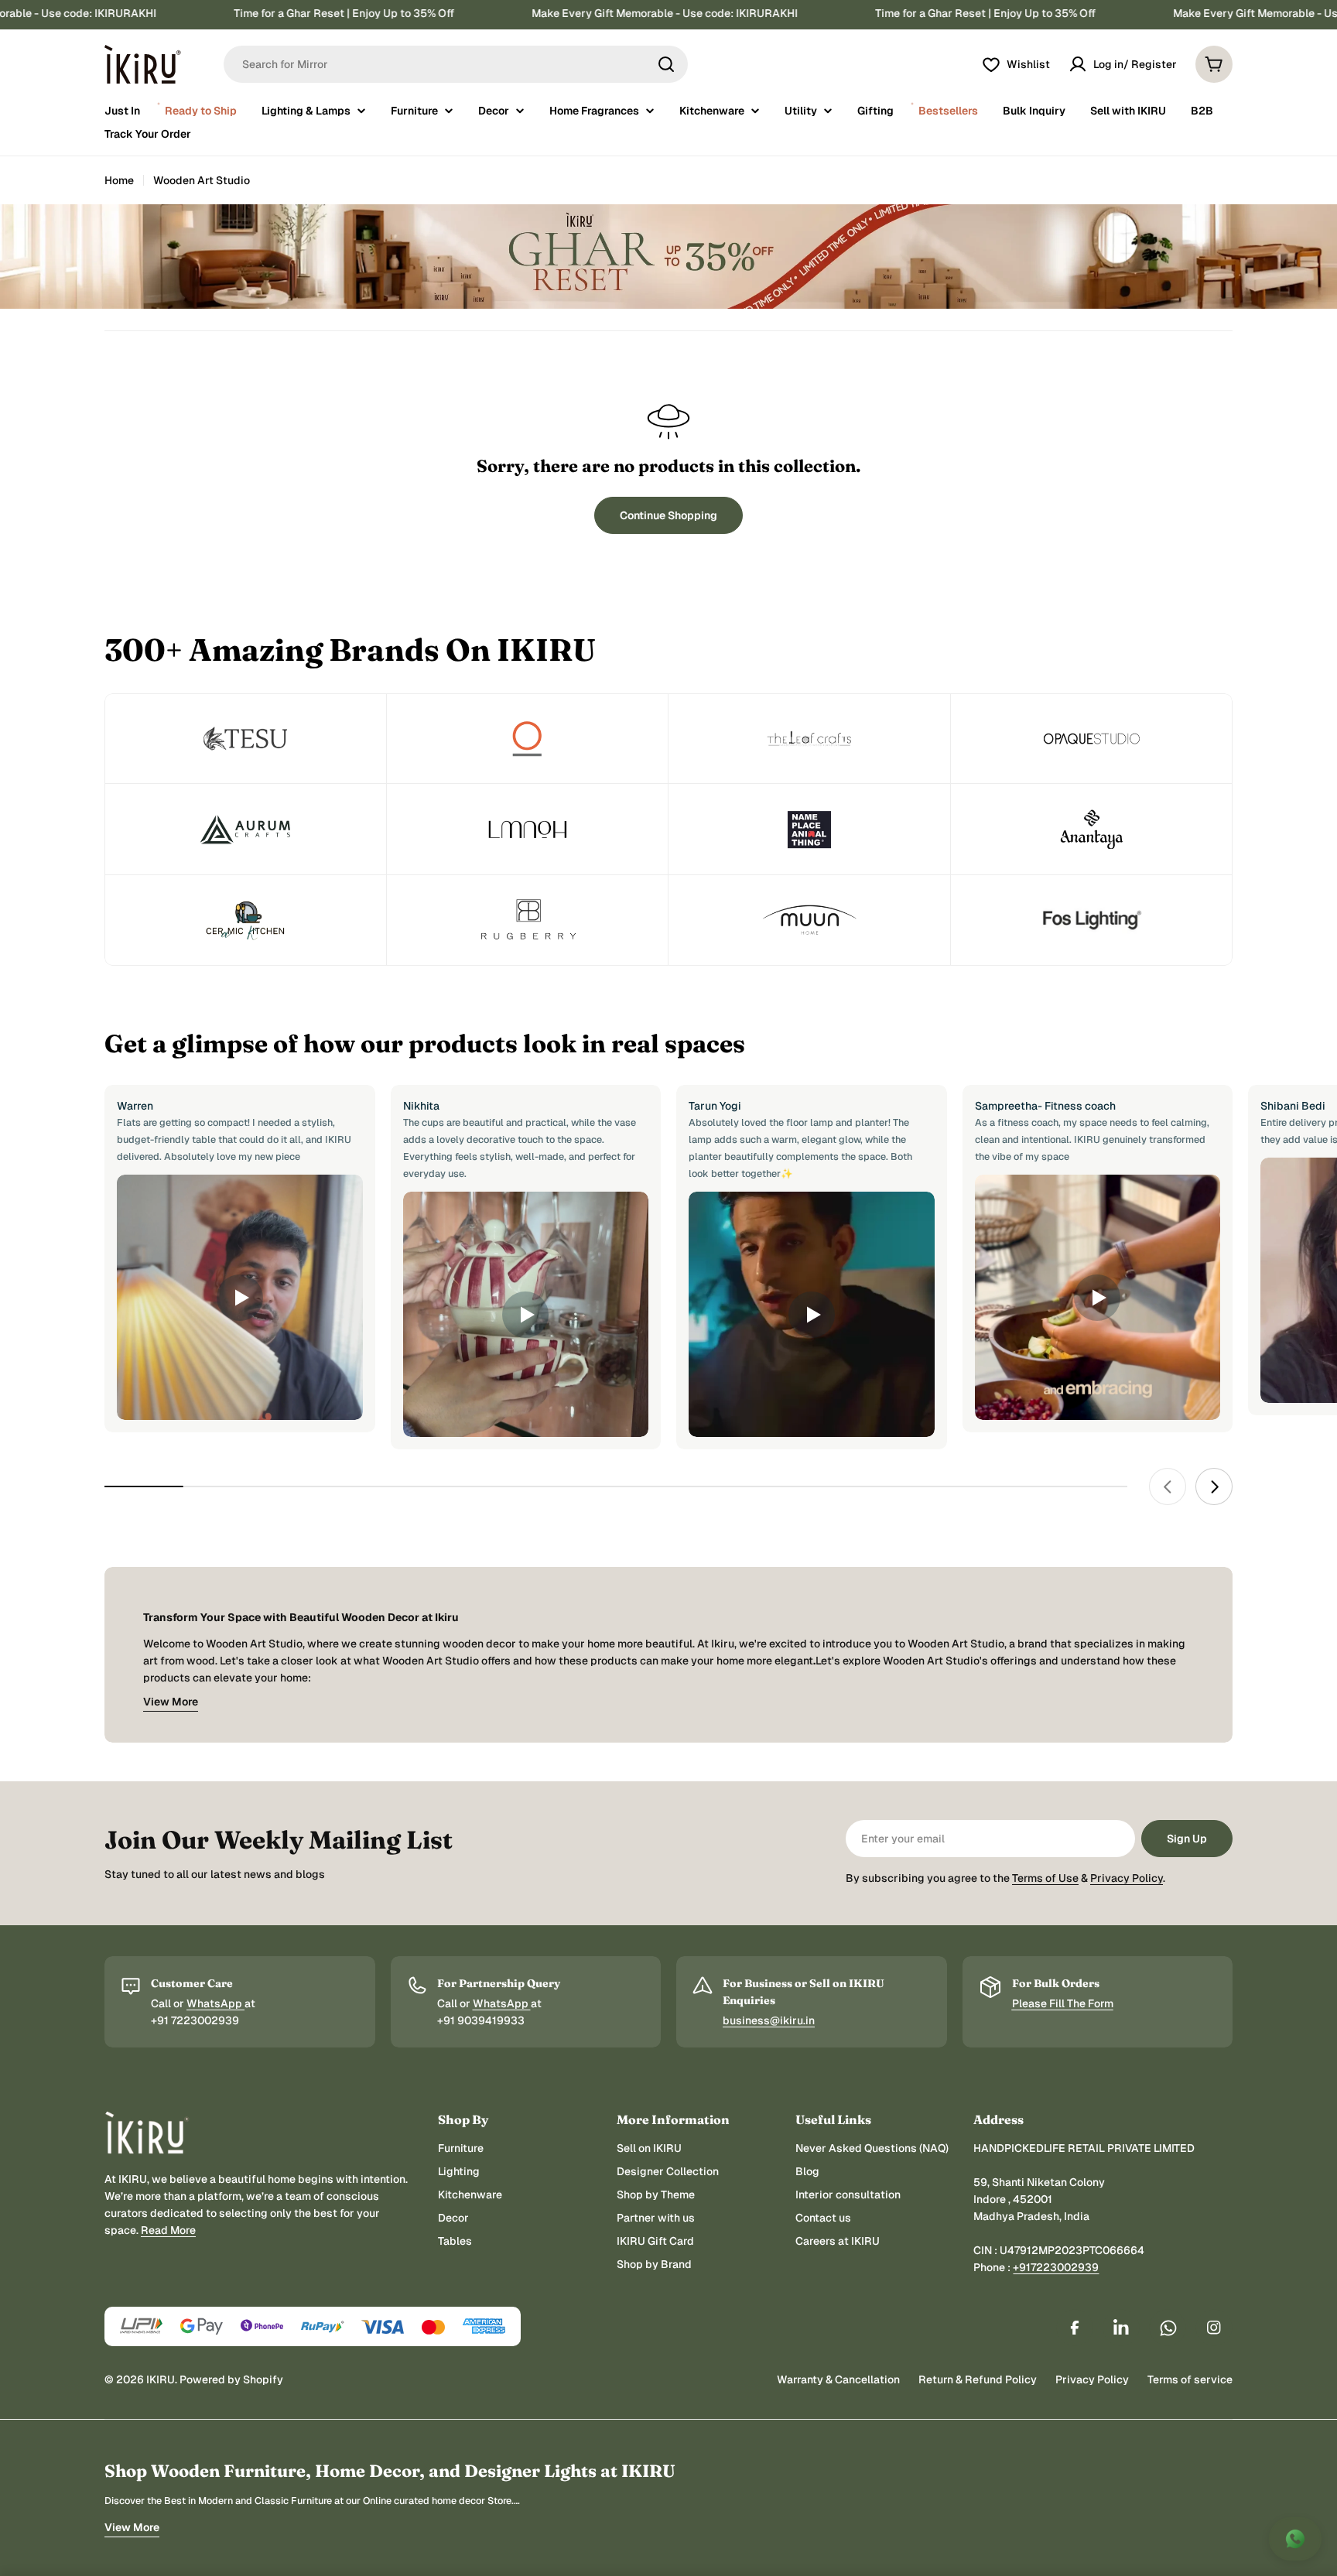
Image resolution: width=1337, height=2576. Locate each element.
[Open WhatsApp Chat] (1295, 2539)
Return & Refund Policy (978, 2379)
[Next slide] (1214, 1486)
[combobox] (456, 64)
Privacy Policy (1127, 1878)
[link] (246, 739)
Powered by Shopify (231, 2379)
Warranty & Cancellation (838, 2379)
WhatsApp (215, 2003)
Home (119, 180)
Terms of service (1190, 2379)
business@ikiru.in (769, 2020)
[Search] (666, 64)
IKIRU (161, 2379)
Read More (168, 2230)
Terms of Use (1045, 1878)
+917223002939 (1056, 2267)
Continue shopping (668, 515)
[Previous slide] (1168, 1486)
